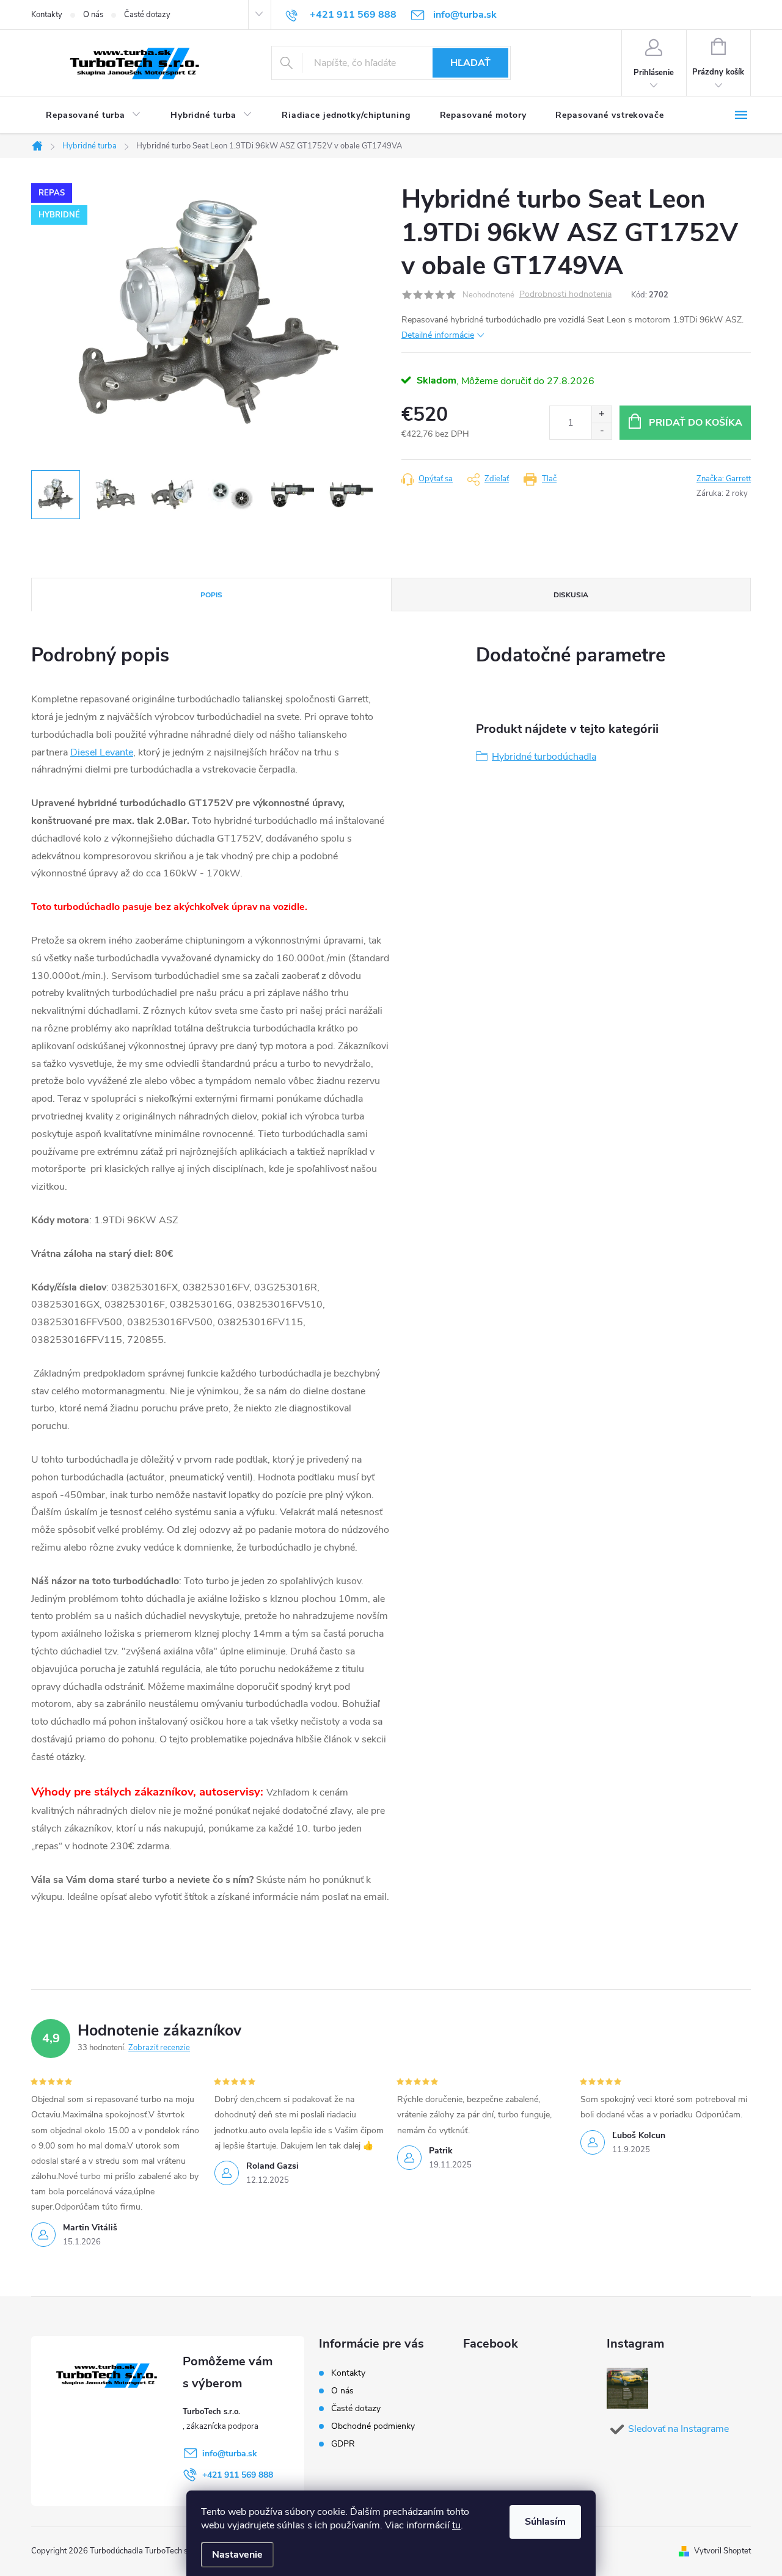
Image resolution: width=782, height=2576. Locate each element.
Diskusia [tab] (571, 595)
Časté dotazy (147, 15)
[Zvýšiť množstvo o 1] (601, 414)
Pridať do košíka (696, 423)
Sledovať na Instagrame (678, 2429)
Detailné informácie (438, 335)
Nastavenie (237, 2555)
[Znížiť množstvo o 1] (601, 431)
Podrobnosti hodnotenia (565, 295)
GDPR (343, 2444)
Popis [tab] (211, 595)
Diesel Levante (102, 752)
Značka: (724, 479)
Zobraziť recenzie (159, 2048)
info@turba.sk (230, 2454)
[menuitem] (93, 115)
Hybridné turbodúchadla (544, 757)
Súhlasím (545, 2522)
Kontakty (47, 15)
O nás (93, 15)
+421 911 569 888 (238, 2475)
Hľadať (470, 63)
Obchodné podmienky (373, 2426)
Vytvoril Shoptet (722, 2551)
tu (456, 2525)
